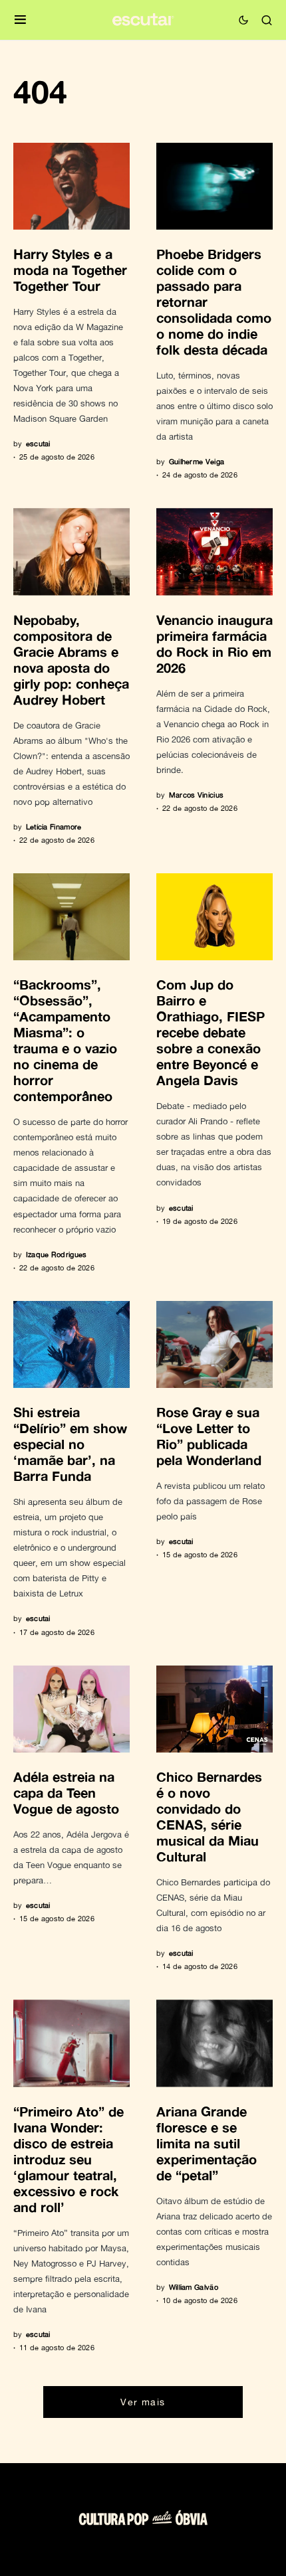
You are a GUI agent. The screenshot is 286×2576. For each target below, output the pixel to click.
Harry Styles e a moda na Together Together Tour (70, 270)
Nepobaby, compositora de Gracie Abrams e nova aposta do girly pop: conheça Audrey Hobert (71, 659)
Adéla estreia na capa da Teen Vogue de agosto (66, 1792)
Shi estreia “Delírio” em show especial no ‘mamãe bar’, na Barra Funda (70, 1444)
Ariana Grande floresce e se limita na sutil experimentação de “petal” (207, 2143)
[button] (20, 20)
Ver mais (143, 2402)
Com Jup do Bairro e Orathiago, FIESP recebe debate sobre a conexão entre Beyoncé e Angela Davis (211, 1032)
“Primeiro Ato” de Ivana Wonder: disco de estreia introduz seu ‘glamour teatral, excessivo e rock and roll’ (69, 2159)
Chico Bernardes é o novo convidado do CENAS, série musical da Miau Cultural (209, 1816)
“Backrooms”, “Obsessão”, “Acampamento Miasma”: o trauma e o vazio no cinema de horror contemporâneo (65, 1040)
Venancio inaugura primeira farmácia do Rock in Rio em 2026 (214, 644)
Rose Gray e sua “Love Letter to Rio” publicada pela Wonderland (209, 1436)
